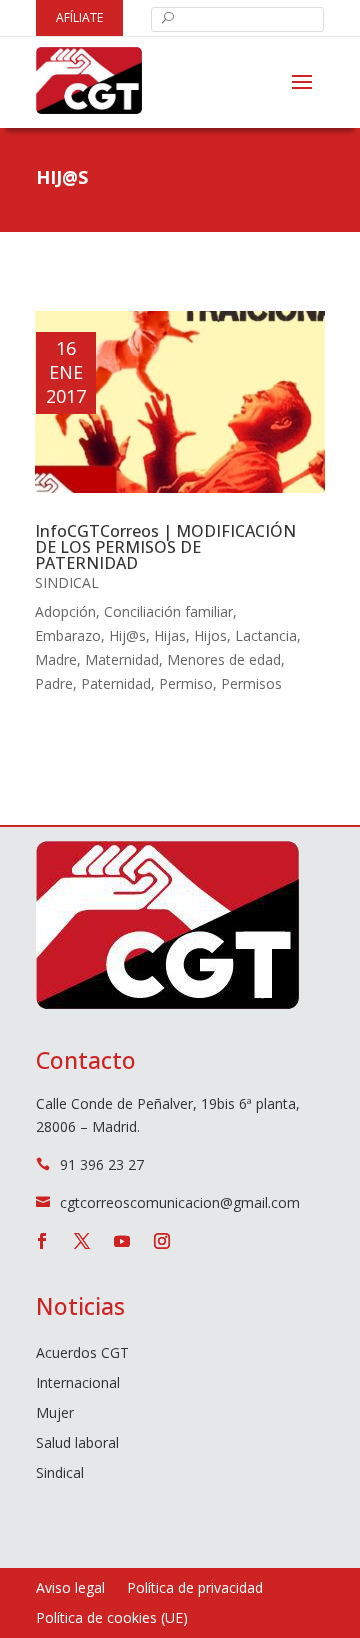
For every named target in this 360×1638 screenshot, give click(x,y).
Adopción (65, 611)
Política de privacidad (195, 1589)
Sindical (67, 582)
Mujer (55, 1414)
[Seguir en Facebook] (42, 1241)
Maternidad (122, 659)
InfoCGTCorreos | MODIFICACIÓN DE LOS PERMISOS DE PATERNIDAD (165, 547)
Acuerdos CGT (82, 1354)
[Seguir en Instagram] (162, 1241)
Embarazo (68, 635)
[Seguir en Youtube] (122, 1241)
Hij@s (127, 635)
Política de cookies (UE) (112, 1619)
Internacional (78, 1384)
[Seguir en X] (82, 1241)
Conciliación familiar (168, 611)
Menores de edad (224, 659)
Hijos (210, 635)
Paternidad (116, 683)
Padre (54, 683)
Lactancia (266, 635)
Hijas (170, 635)
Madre (56, 659)
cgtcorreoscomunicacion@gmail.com (180, 1202)
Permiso (186, 683)
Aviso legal (70, 1589)
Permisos (251, 683)
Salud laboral (77, 1444)
